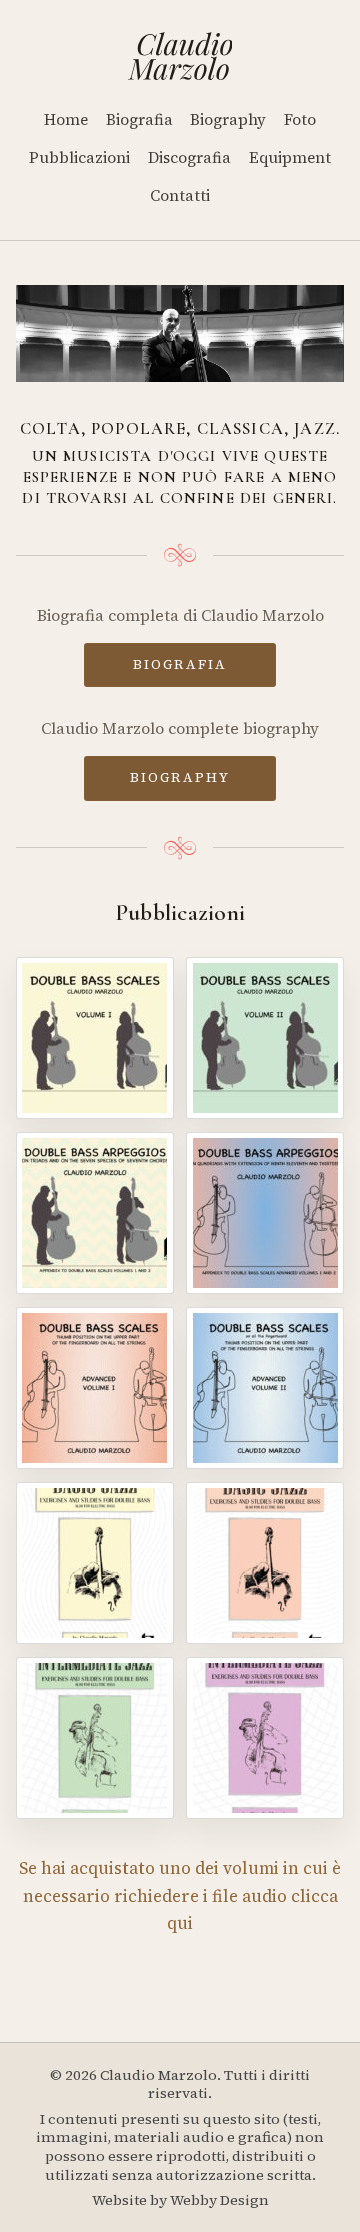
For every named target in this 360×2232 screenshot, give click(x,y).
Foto (300, 119)
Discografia (189, 157)
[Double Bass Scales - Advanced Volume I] (95, 1388)
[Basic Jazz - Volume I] (95, 1563)
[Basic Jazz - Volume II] (265, 1563)
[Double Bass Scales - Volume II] (265, 1038)
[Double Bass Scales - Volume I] (95, 1038)
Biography (228, 119)
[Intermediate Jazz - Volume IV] (265, 1738)
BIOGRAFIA (180, 664)
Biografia (139, 119)
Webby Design (219, 2200)
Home (66, 119)
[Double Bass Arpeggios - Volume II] (265, 1213)
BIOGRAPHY (180, 777)
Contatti (180, 195)
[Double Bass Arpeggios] (95, 1213)
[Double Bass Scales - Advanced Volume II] (265, 1388)
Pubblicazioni (79, 157)
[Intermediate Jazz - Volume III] (95, 1738)
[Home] (180, 56)
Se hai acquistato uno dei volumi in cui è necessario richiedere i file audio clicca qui (180, 1896)
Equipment (290, 157)
